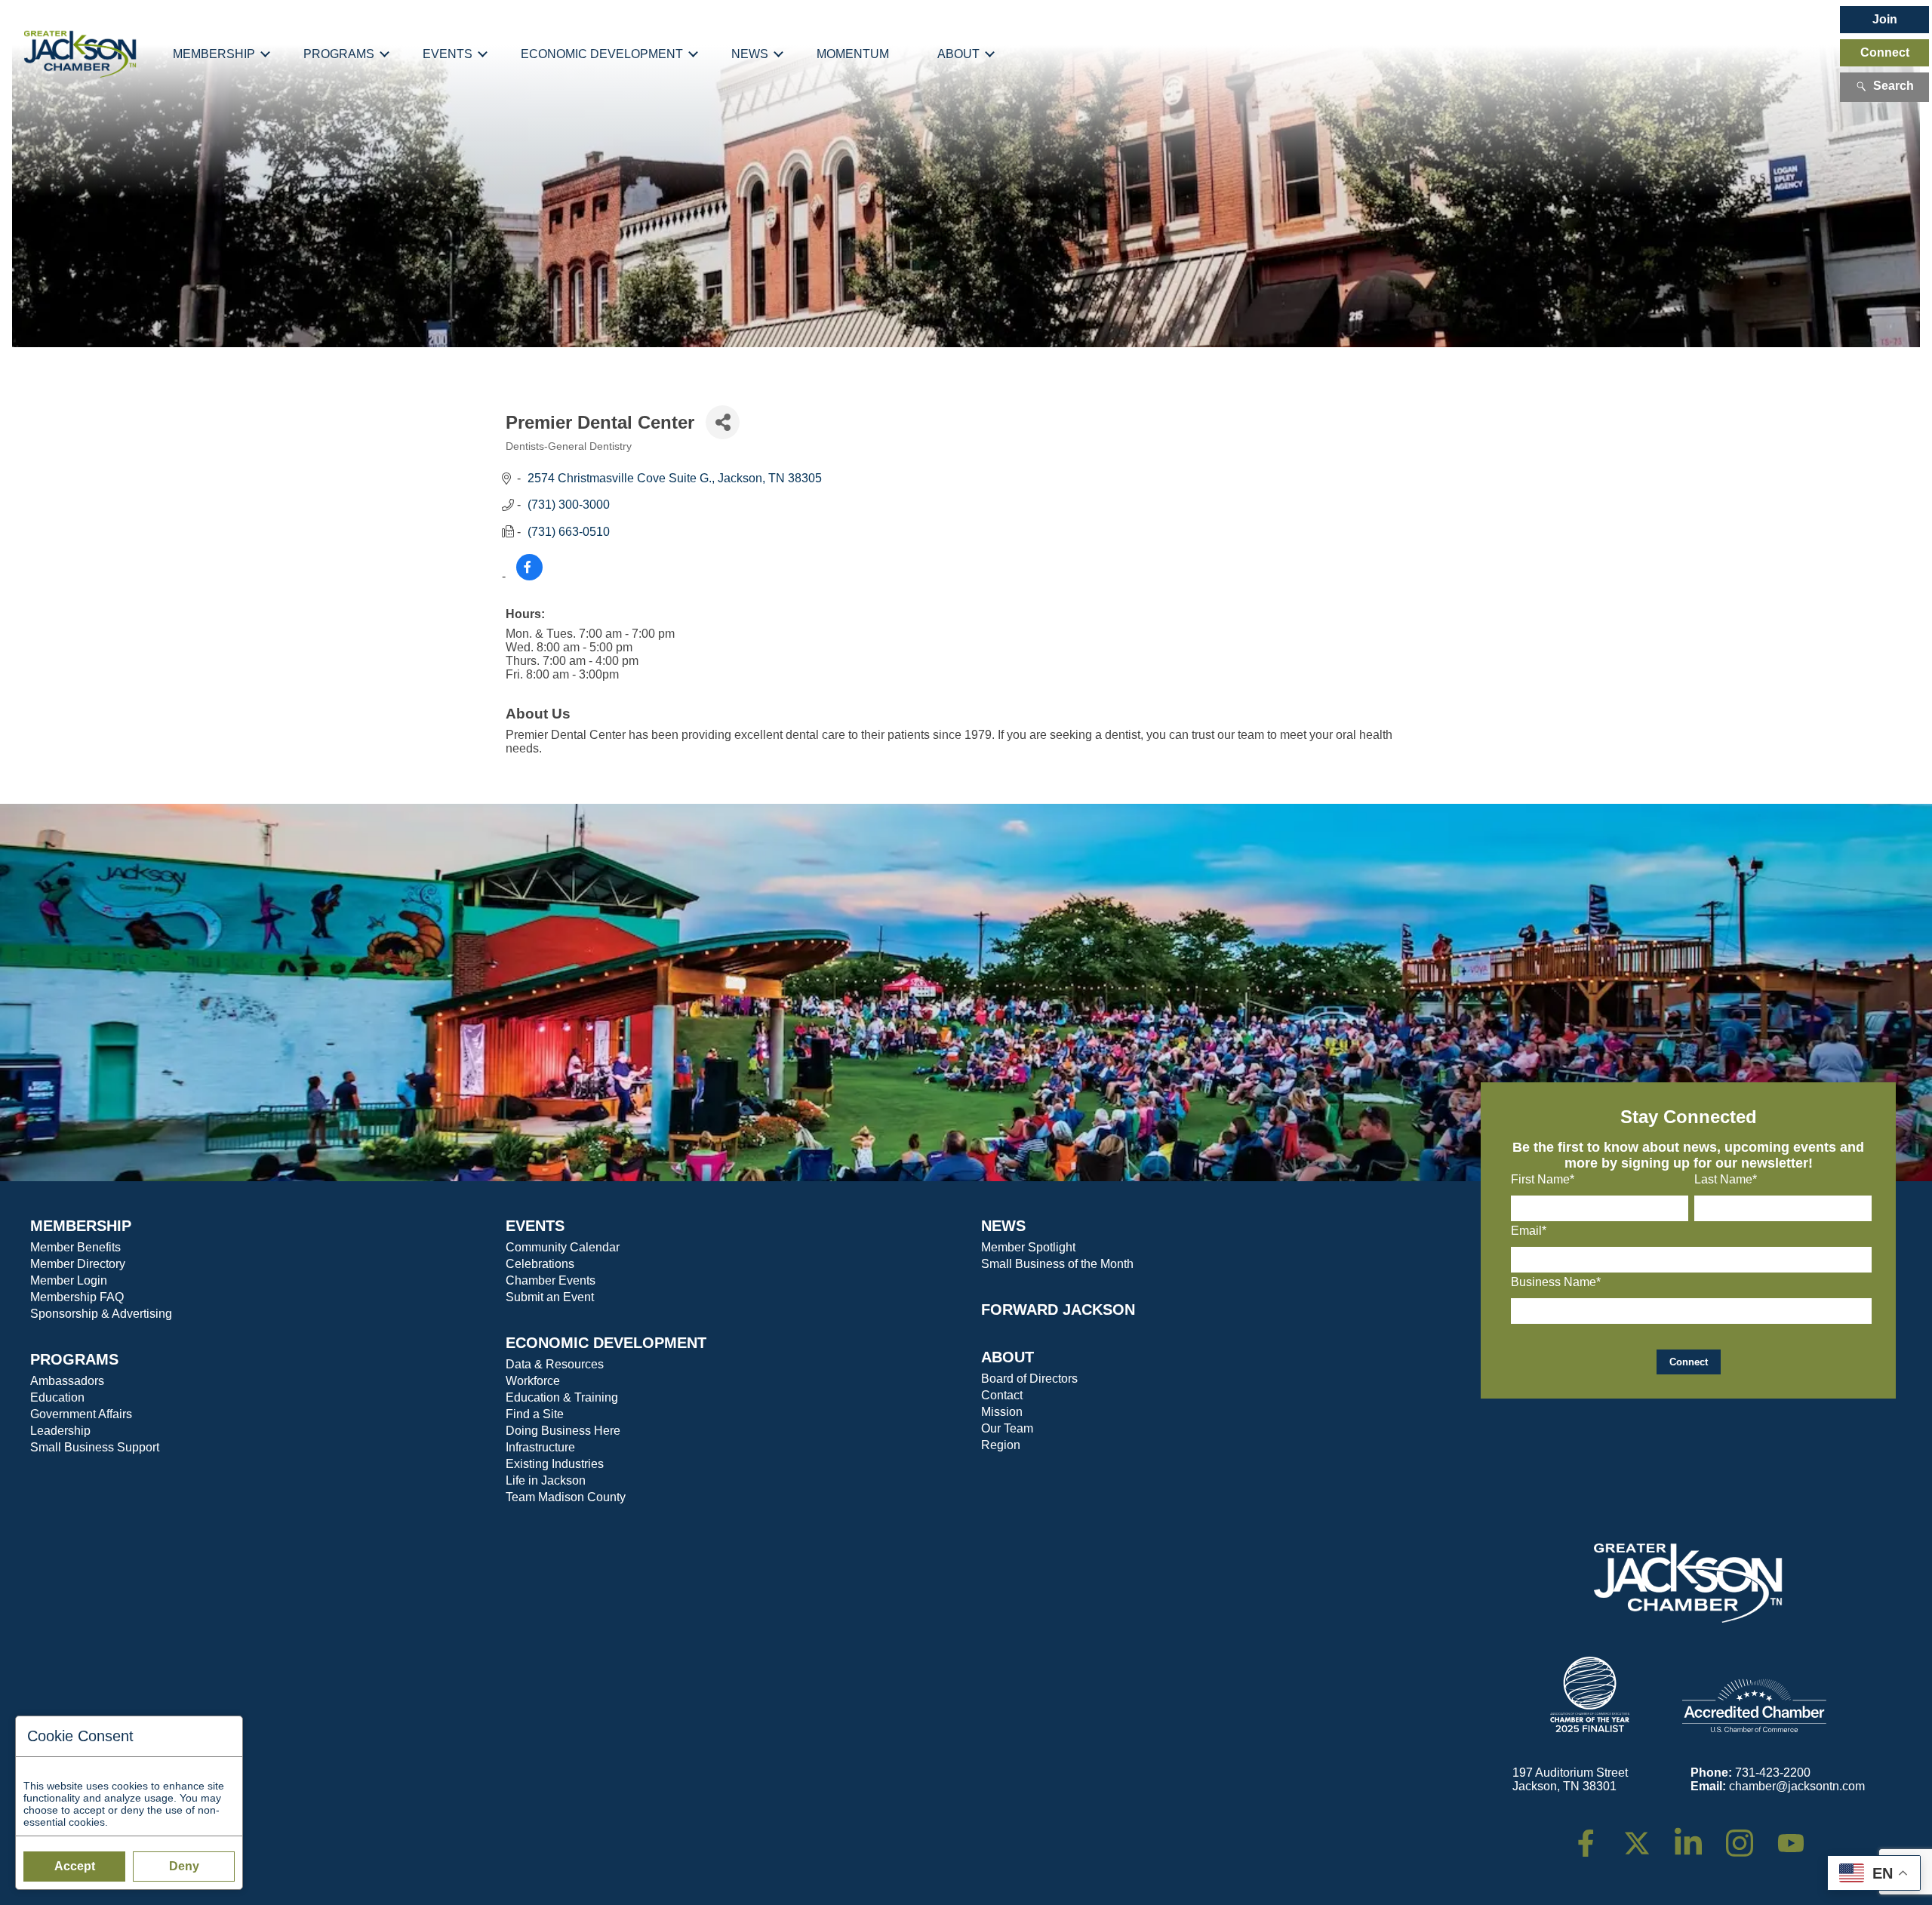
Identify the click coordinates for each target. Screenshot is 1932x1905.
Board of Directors (1029, 1379)
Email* (1529, 1231)
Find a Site (535, 1414)
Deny (184, 1866)
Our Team (1007, 1428)
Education (57, 1397)
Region (1001, 1445)
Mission (1002, 1412)
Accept (75, 1866)
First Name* (1543, 1179)
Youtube (1797, 1836)
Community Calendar (563, 1247)
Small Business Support (95, 1447)
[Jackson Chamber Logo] (80, 54)
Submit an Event (550, 1297)
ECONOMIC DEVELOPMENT (606, 1343)
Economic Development (602, 54)
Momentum (853, 54)
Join (1885, 19)
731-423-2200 (1773, 1773)
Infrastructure (540, 1447)
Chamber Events (551, 1280)
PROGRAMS (74, 1359)
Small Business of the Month (1057, 1264)
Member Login (69, 1280)
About (958, 54)
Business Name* (1556, 1282)
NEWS (1003, 1226)
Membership (214, 54)
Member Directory (78, 1264)
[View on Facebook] (529, 576)
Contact (1002, 1395)
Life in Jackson (546, 1480)
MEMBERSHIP (81, 1226)
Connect (1885, 52)
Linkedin (1696, 1836)
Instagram (1749, 1836)
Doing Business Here (563, 1431)
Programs (339, 54)
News (750, 54)
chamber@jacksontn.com (1797, 1786)
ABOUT (1008, 1357)
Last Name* (1726, 1179)
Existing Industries (555, 1464)
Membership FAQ (77, 1297)
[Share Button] (723, 422)
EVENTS (535, 1226)
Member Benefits (75, 1247)
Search (1894, 86)
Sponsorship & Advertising (101, 1314)
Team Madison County (566, 1497)
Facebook (1595, 1836)
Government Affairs (81, 1414)
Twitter (1640, 1836)
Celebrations (540, 1264)
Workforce (533, 1381)
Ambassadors (67, 1381)
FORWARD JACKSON (1058, 1309)
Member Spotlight (1028, 1247)
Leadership (60, 1431)
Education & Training (562, 1397)
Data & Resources (555, 1364)
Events (448, 54)
